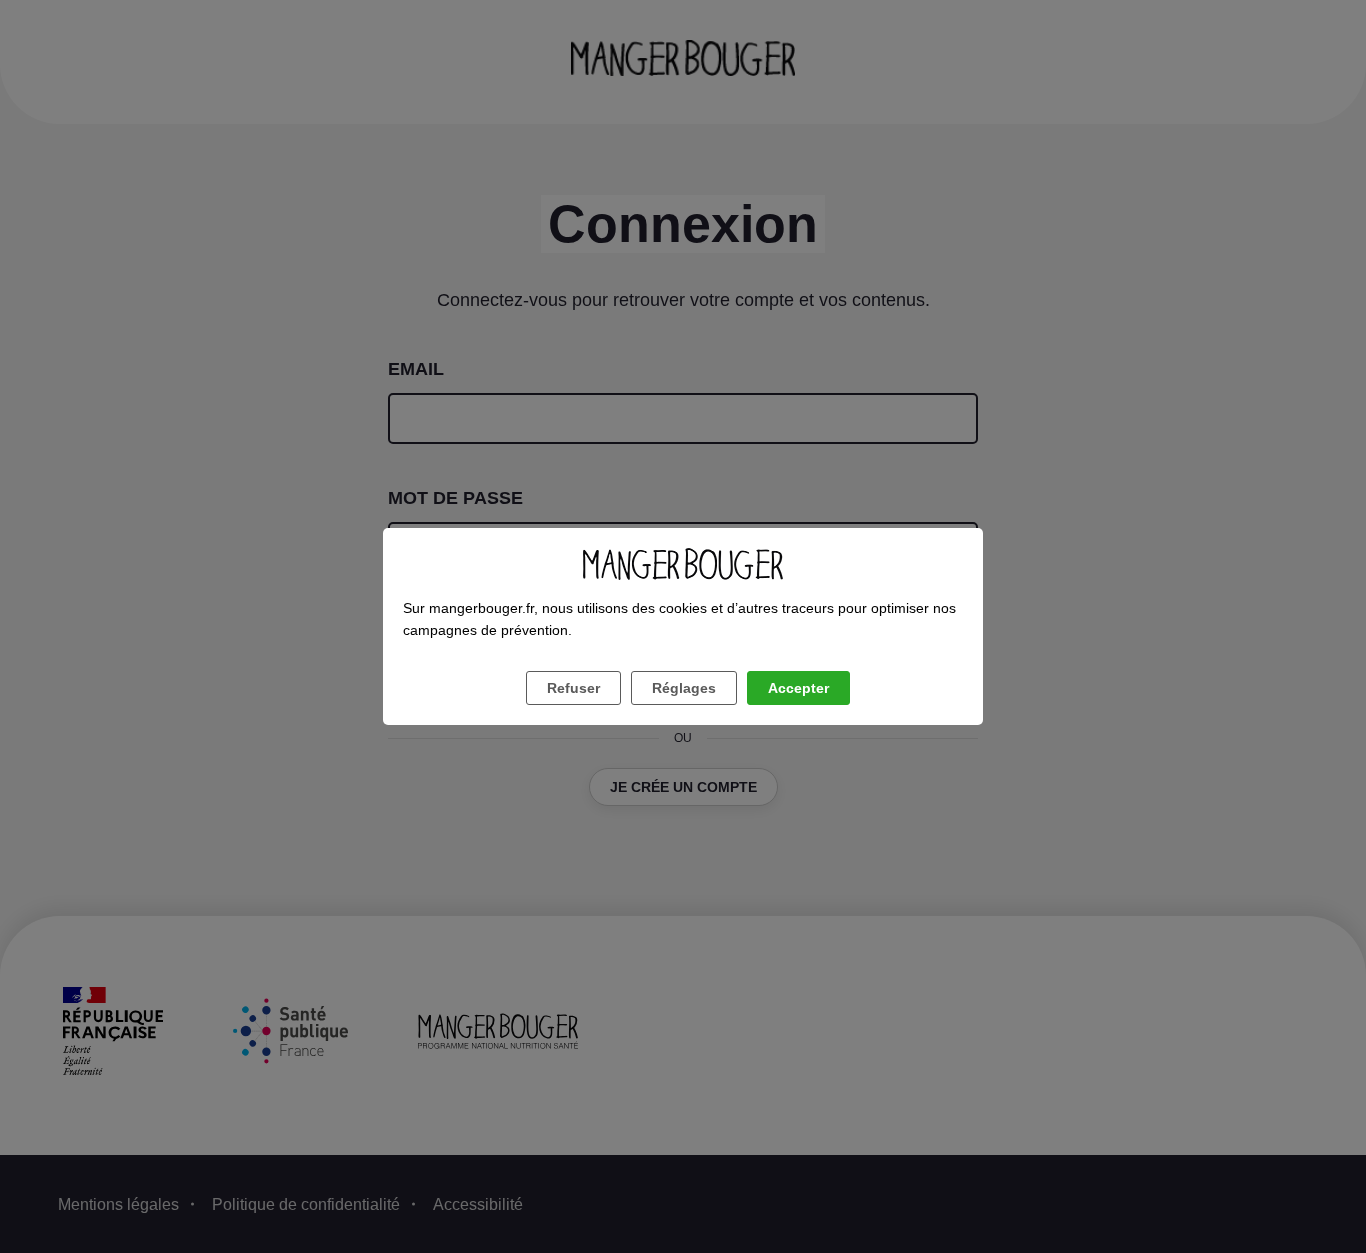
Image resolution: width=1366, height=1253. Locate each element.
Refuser (573, 688)
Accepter (798, 688)
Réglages (684, 688)
